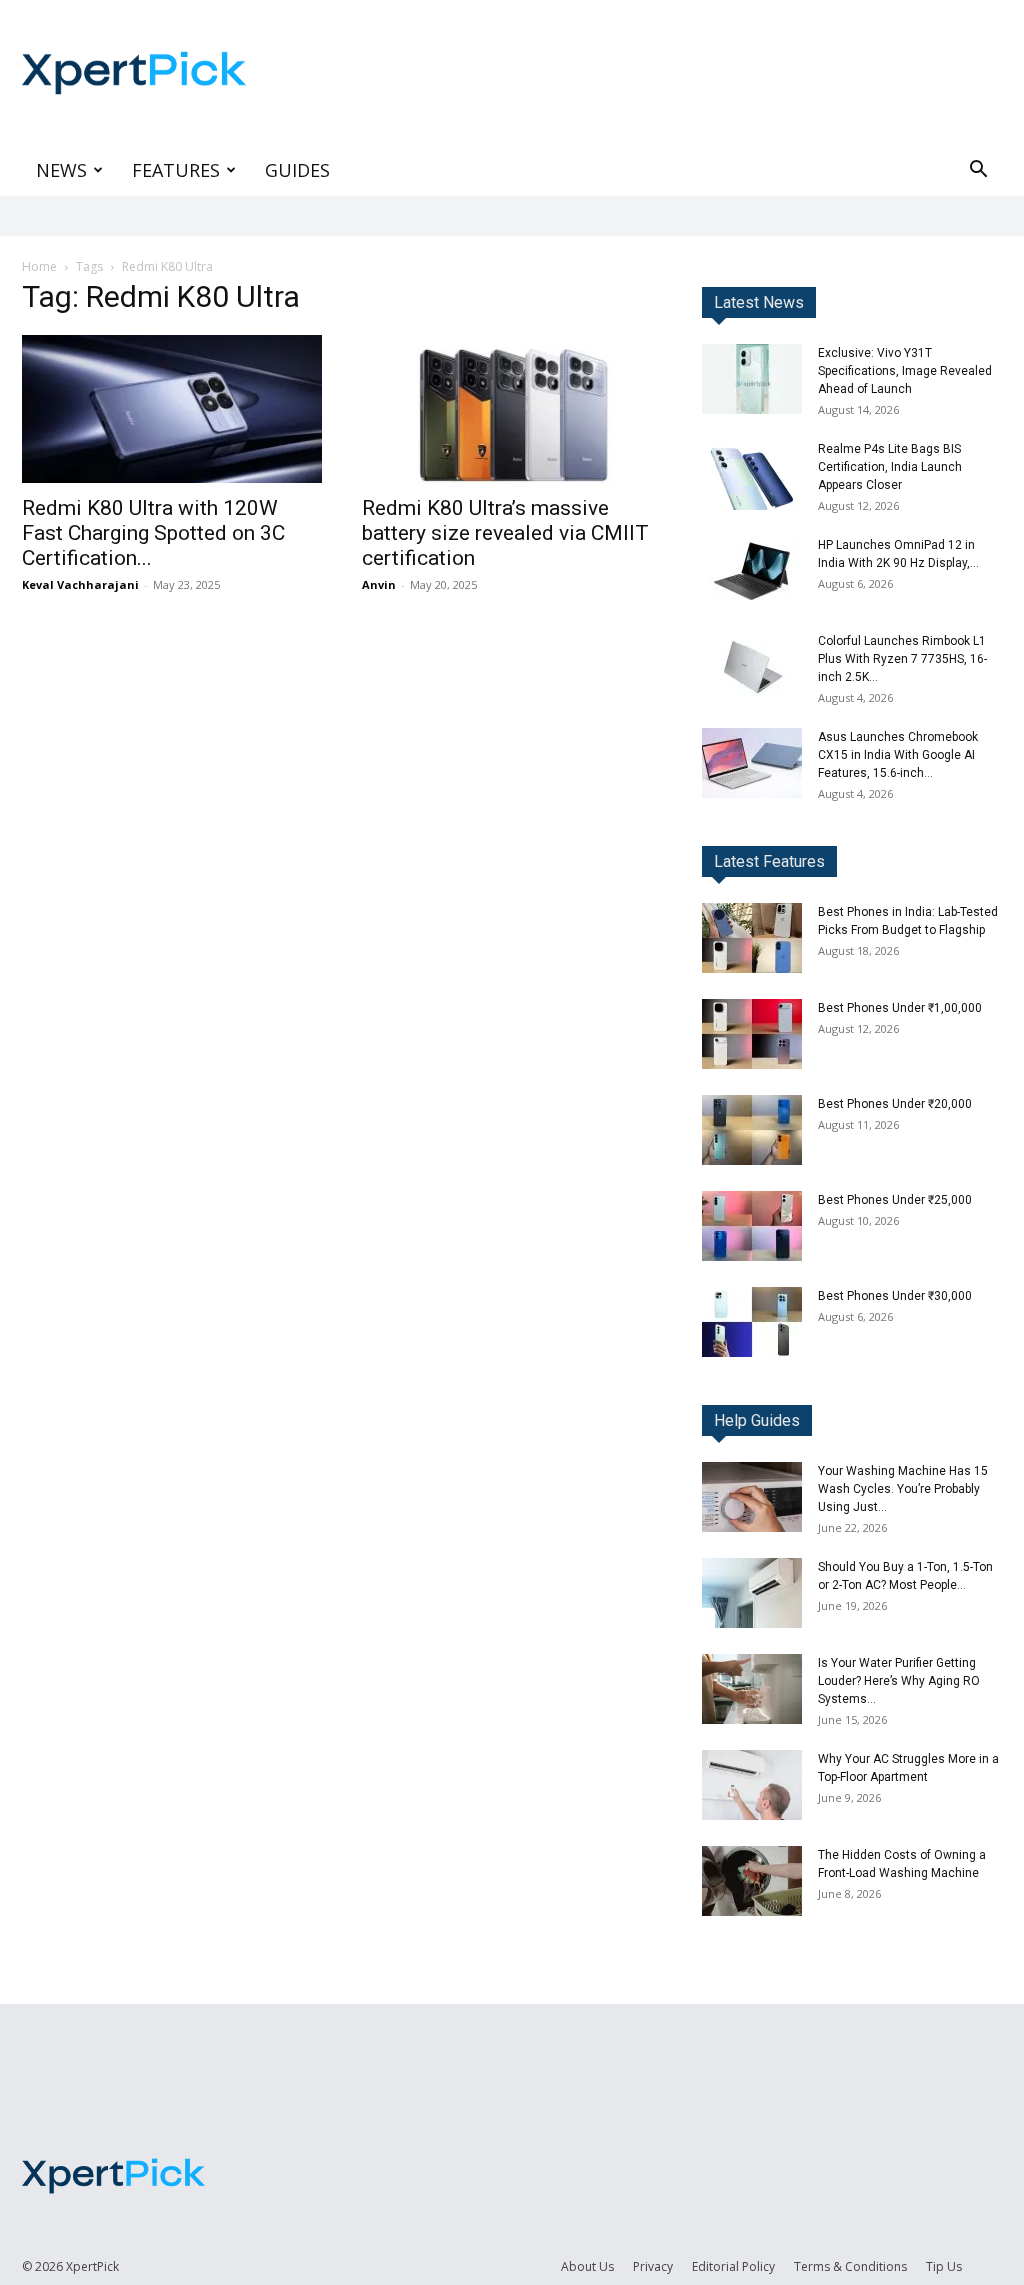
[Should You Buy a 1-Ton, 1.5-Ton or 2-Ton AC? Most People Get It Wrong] (752, 1593)
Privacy (653, 2266)
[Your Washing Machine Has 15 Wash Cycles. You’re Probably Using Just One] (752, 1497)
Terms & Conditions (850, 2266)
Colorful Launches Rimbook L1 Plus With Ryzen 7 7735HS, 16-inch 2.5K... (902, 659)
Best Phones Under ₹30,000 (895, 1296)
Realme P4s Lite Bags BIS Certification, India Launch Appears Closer (890, 467)
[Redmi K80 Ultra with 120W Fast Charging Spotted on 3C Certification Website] (172, 409)
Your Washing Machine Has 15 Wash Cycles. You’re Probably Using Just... (903, 1489)
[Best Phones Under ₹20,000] (752, 1130)
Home (39, 266)
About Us (587, 2266)
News (61, 170)
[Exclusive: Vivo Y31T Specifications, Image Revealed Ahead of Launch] (752, 379)
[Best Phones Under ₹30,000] (752, 1322)
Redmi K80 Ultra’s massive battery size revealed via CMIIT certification (505, 533)
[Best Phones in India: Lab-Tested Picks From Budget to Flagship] (752, 938)
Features (176, 170)
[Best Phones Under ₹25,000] (752, 1226)
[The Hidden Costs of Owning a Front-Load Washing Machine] (752, 1881)
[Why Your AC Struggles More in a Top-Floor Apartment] (752, 1785)
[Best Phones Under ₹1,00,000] (752, 1034)
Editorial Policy (733, 2266)
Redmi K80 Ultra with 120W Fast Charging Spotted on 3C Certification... (153, 533)
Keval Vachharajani (80, 584)
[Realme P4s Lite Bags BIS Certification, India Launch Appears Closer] (752, 475)
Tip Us (944, 2266)
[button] (978, 171)
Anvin (379, 584)
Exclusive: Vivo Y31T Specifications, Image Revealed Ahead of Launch (905, 371)
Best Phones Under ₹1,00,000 (900, 1008)
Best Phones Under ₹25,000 (895, 1200)
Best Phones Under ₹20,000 (895, 1104)
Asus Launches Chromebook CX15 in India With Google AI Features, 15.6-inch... (898, 755)
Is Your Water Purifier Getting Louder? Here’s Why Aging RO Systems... (899, 1681)
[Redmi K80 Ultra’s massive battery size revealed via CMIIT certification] (512, 409)
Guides (297, 170)
